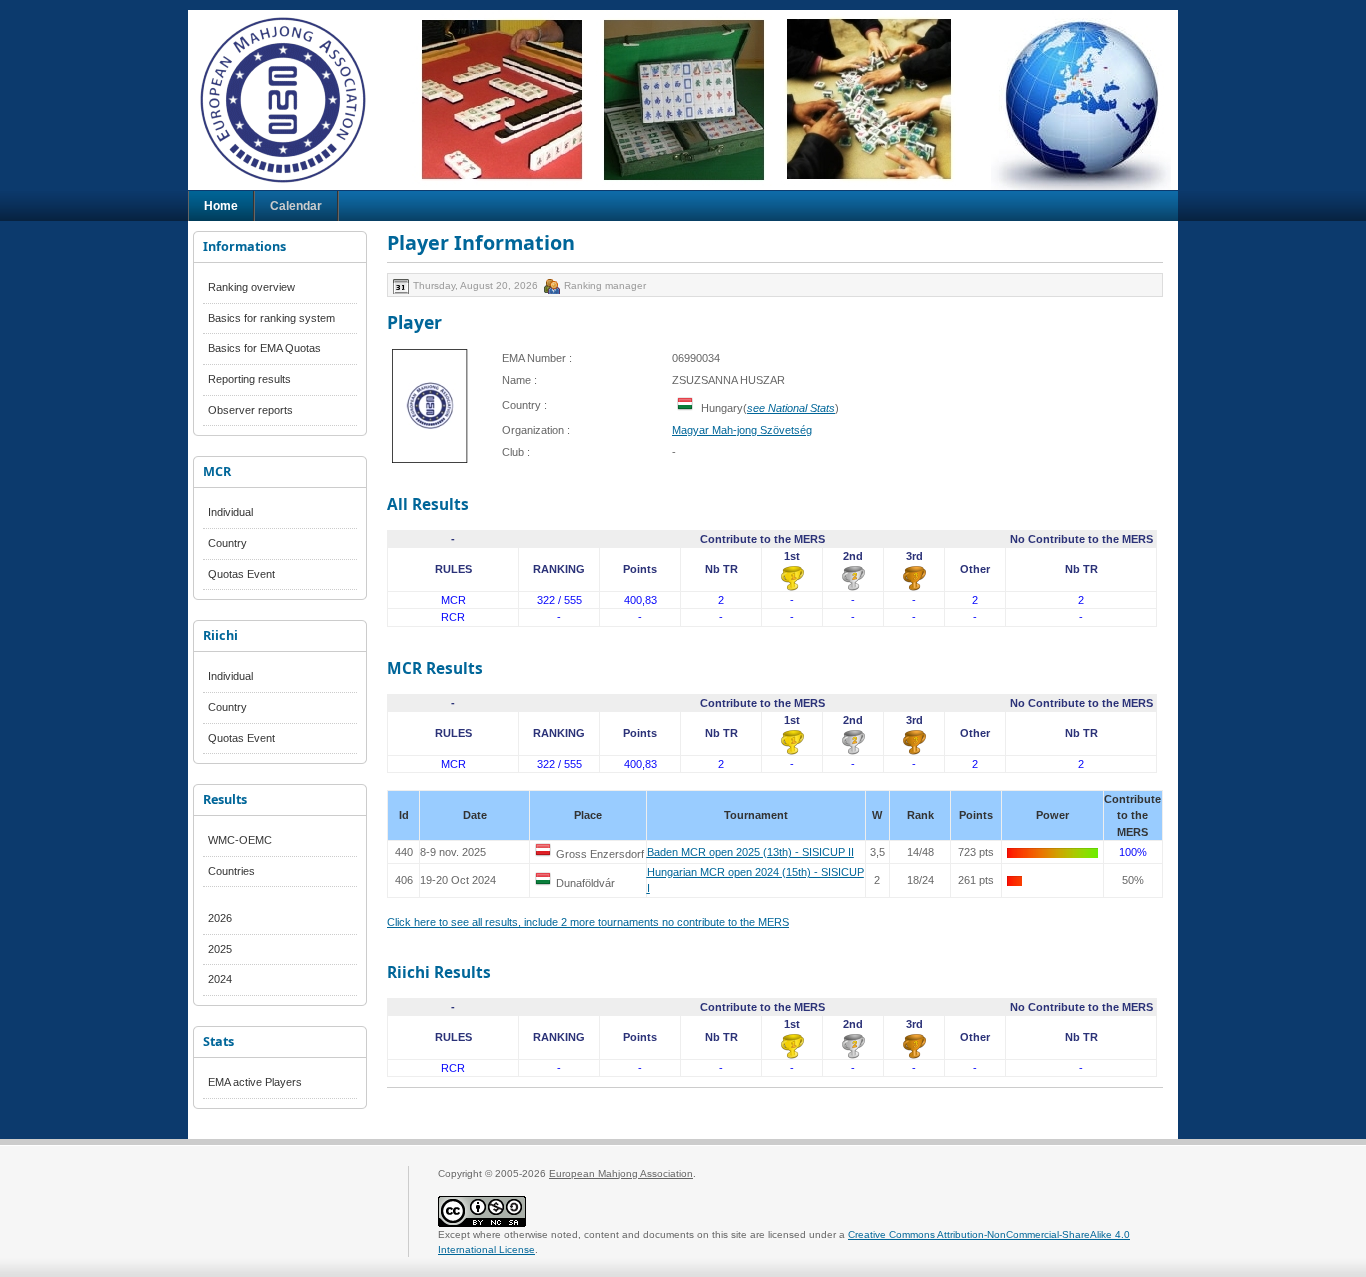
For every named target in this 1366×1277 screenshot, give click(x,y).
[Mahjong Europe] (293, 100)
